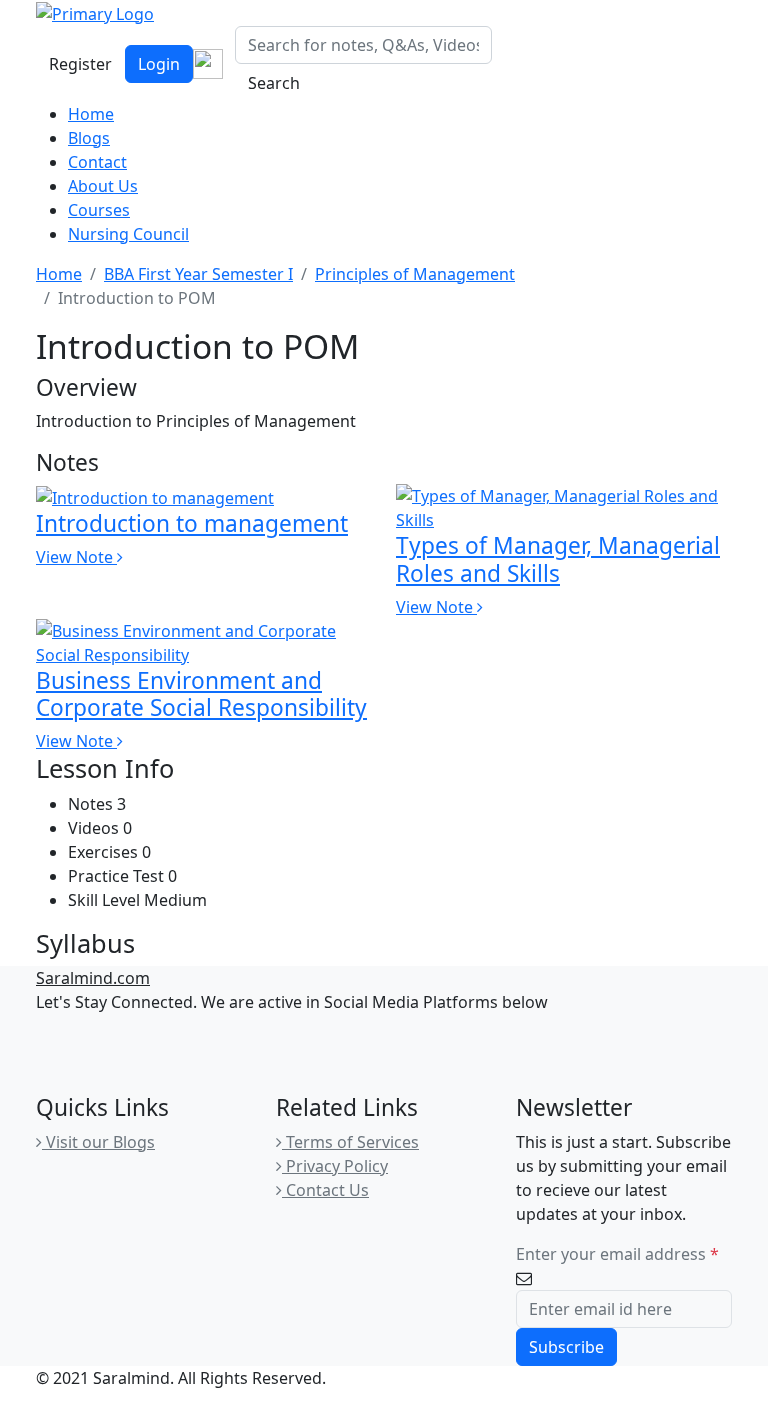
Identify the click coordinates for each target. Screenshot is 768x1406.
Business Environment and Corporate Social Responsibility (201, 694)
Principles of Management (415, 274)
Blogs (89, 138)
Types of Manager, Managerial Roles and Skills (558, 559)
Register (80, 64)
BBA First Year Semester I (198, 274)
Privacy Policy (335, 1166)
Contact (97, 162)
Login (159, 64)
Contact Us (325, 1190)
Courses (99, 210)
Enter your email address (617, 1254)
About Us (103, 186)
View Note (76, 557)
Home (91, 114)
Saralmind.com (93, 978)
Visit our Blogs (98, 1142)
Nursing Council (128, 234)
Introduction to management (192, 523)
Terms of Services (350, 1142)
